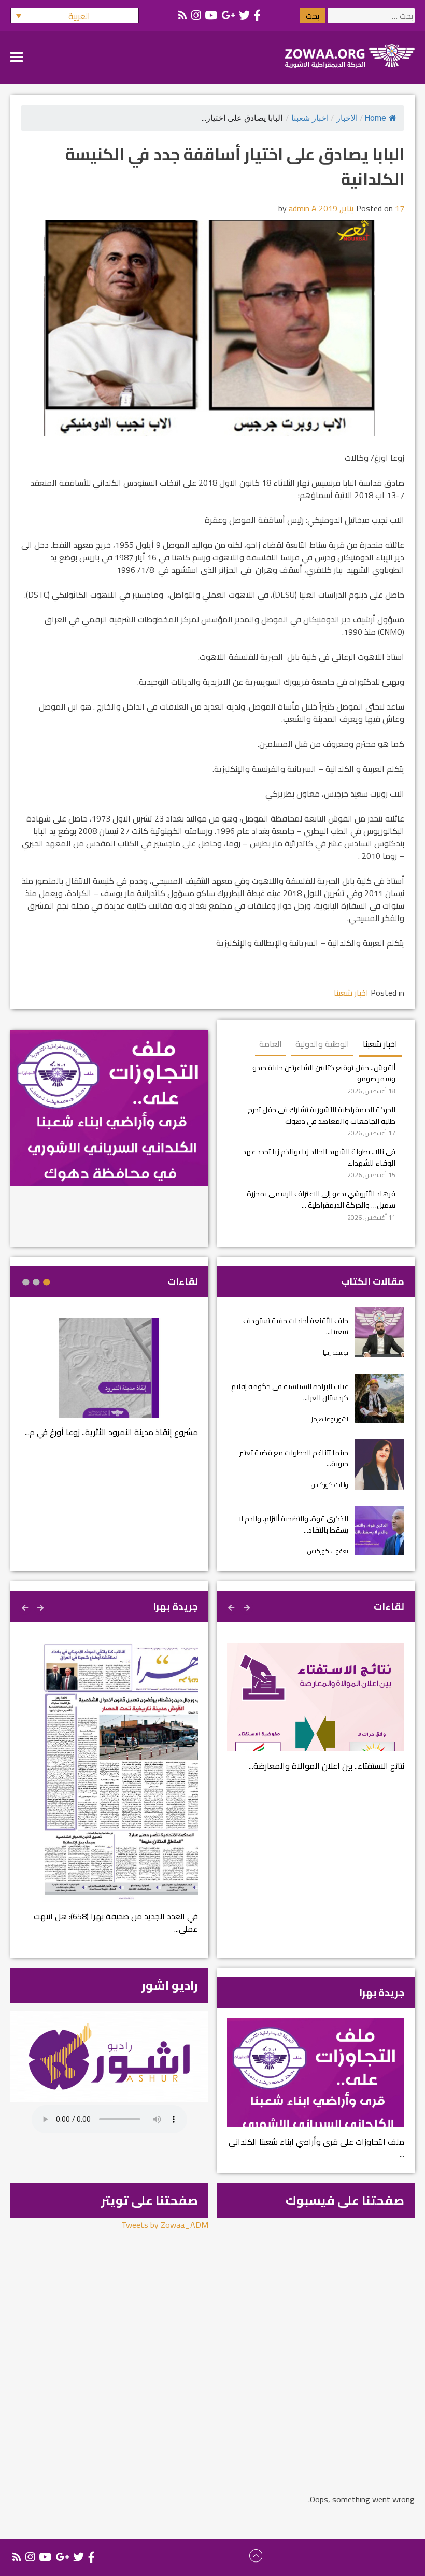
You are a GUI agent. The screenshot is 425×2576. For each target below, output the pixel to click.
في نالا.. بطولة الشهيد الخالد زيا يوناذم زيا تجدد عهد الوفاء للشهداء (319, 1157)
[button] (75, 16)
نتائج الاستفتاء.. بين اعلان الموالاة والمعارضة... (327, 1766)
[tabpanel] (109, 1384)
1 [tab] (47, 1282)
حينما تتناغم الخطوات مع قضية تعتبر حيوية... (294, 1458)
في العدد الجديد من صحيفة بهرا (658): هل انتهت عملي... (116, 1922)
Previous (248, 1606)
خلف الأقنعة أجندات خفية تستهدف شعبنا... (296, 1326)
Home (375, 118)
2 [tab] (36, 1282)
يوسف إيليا (336, 1353)
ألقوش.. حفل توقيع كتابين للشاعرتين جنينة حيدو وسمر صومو (324, 1073)
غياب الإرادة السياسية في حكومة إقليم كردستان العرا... (290, 1392)
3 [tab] (26, 1282)
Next (232, 1606)
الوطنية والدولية (322, 1044)
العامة (271, 1044)
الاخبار (347, 118)
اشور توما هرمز (330, 1419)
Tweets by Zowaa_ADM (165, 2225)
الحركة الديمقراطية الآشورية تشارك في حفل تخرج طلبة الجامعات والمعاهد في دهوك (322, 1115)
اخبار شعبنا (310, 118)
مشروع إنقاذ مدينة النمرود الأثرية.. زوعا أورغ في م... (111, 1432)
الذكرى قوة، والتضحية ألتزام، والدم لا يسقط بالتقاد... (293, 1524)
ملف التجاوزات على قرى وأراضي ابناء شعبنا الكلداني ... (316, 2148)
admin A (303, 208)
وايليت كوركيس (330, 1485)
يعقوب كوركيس (328, 1551)
